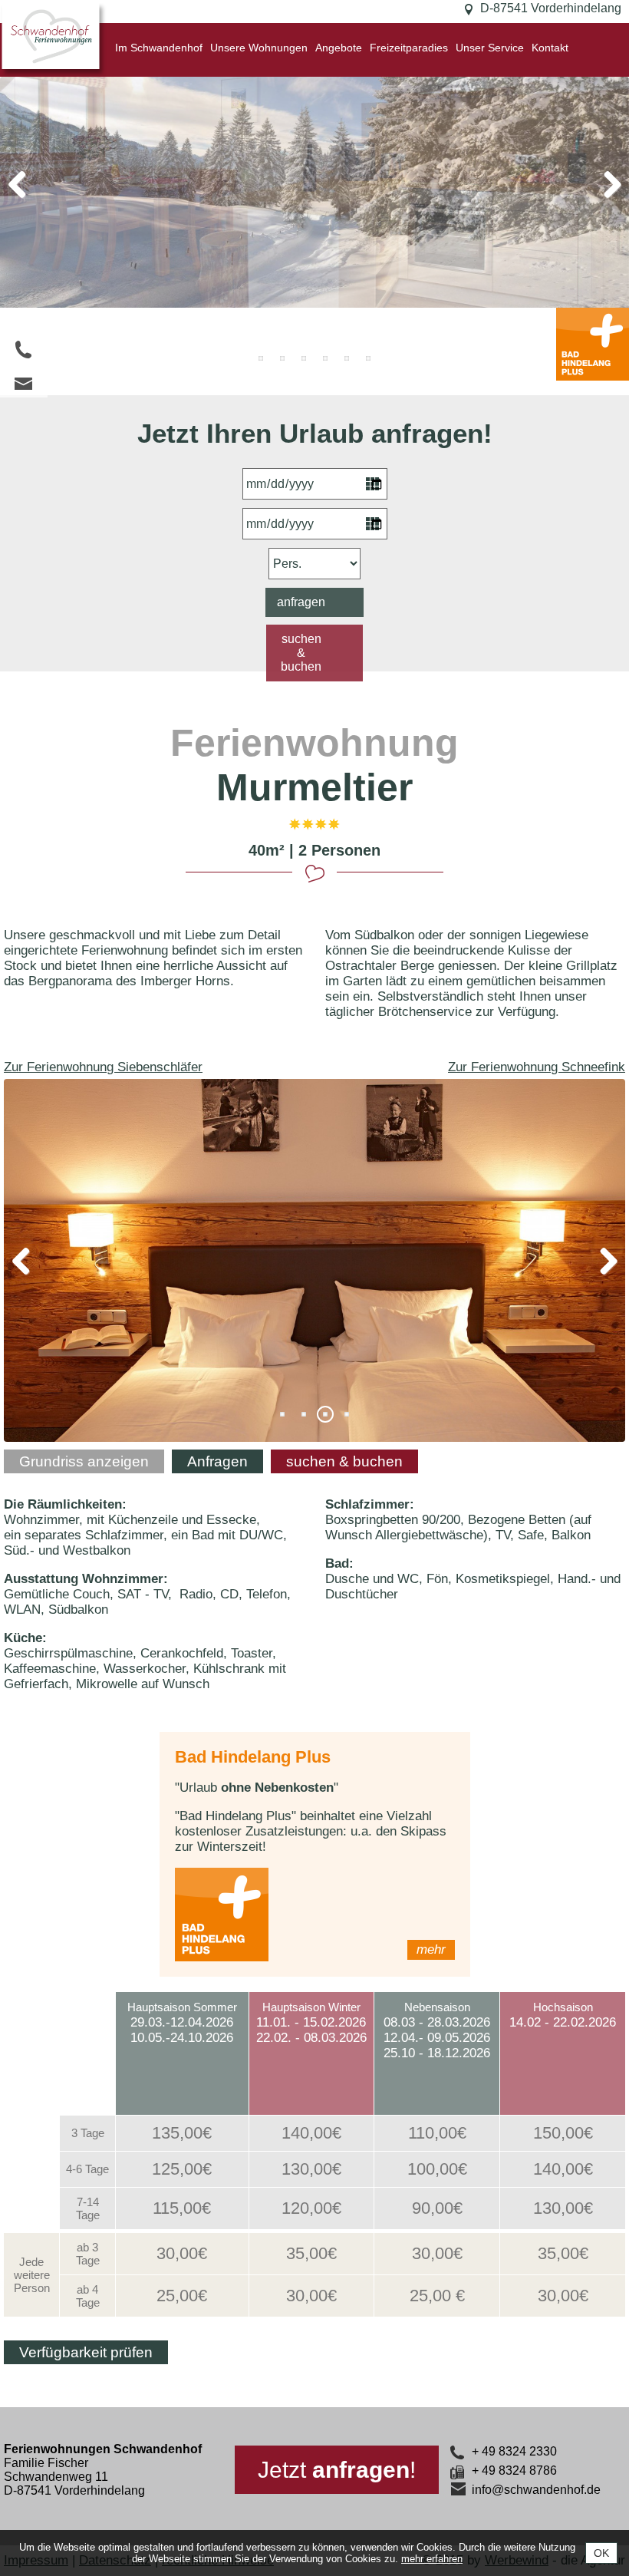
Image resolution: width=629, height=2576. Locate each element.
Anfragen (217, 1461)
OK (601, 2553)
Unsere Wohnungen (259, 48)
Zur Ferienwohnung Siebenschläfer (103, 1067)
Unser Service (490, 48)
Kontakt (550, 48)
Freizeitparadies (409, 48)
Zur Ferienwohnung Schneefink (537, 1067)
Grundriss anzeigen (84, 1461)
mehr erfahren (432, 2559)
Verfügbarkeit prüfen (86, 2352)
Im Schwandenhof (159, 48)
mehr (431, 1949)
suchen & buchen (301, 653)
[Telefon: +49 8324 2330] (24, 350)
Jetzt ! (337, 2470)
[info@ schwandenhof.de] (24, 383)
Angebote (339, 48)
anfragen (301, 602)
